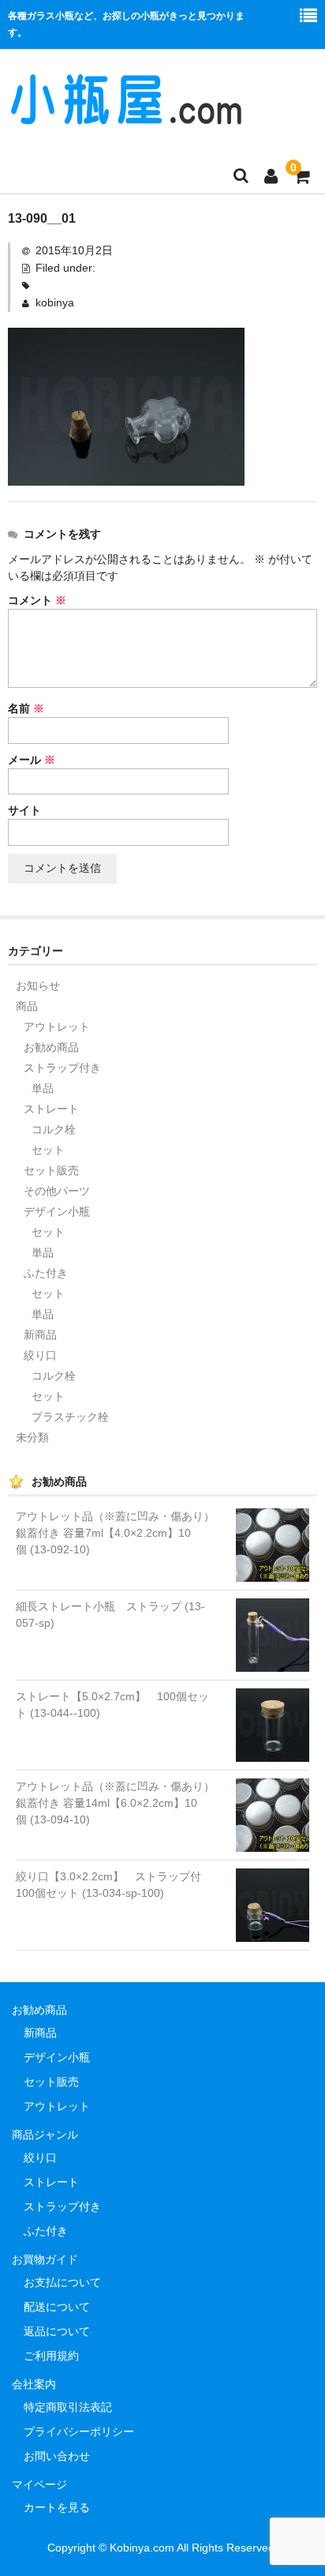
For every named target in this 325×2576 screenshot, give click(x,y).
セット (48, 1150)
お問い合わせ (57, 2456)
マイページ (39, 2484)
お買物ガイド (45, 2259)
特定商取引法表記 (68, 2407)
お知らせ (38, 986)
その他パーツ (57, 1191)
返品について (57, 2331)
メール (32, 760)
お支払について (62, 2282)
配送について (57, 2307)
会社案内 (34, 2384)
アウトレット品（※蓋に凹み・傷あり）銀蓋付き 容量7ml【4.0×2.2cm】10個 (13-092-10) (115, 1533)
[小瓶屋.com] (126, 118)
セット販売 (51, 1170)
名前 (26, 708)
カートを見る (57, 2507)
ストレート (51, 1109)
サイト (24, 810)
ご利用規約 (51, 2356)
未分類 (32, 1437)
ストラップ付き (62, 1068)
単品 (43, 1088)
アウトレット (57, 1027)
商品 (27, 1006)
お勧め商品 (51, 1047)
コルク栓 (54, 1129)
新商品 (40, 1335)
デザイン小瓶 (57, 1211)
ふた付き (46, 1273)
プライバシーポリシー (79, 2431)
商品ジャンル (45, 2135)
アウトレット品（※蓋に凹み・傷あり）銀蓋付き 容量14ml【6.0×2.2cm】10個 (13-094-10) (115, 1803)
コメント (37, 600)
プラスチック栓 (70, 1417)
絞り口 (40, 1355)
